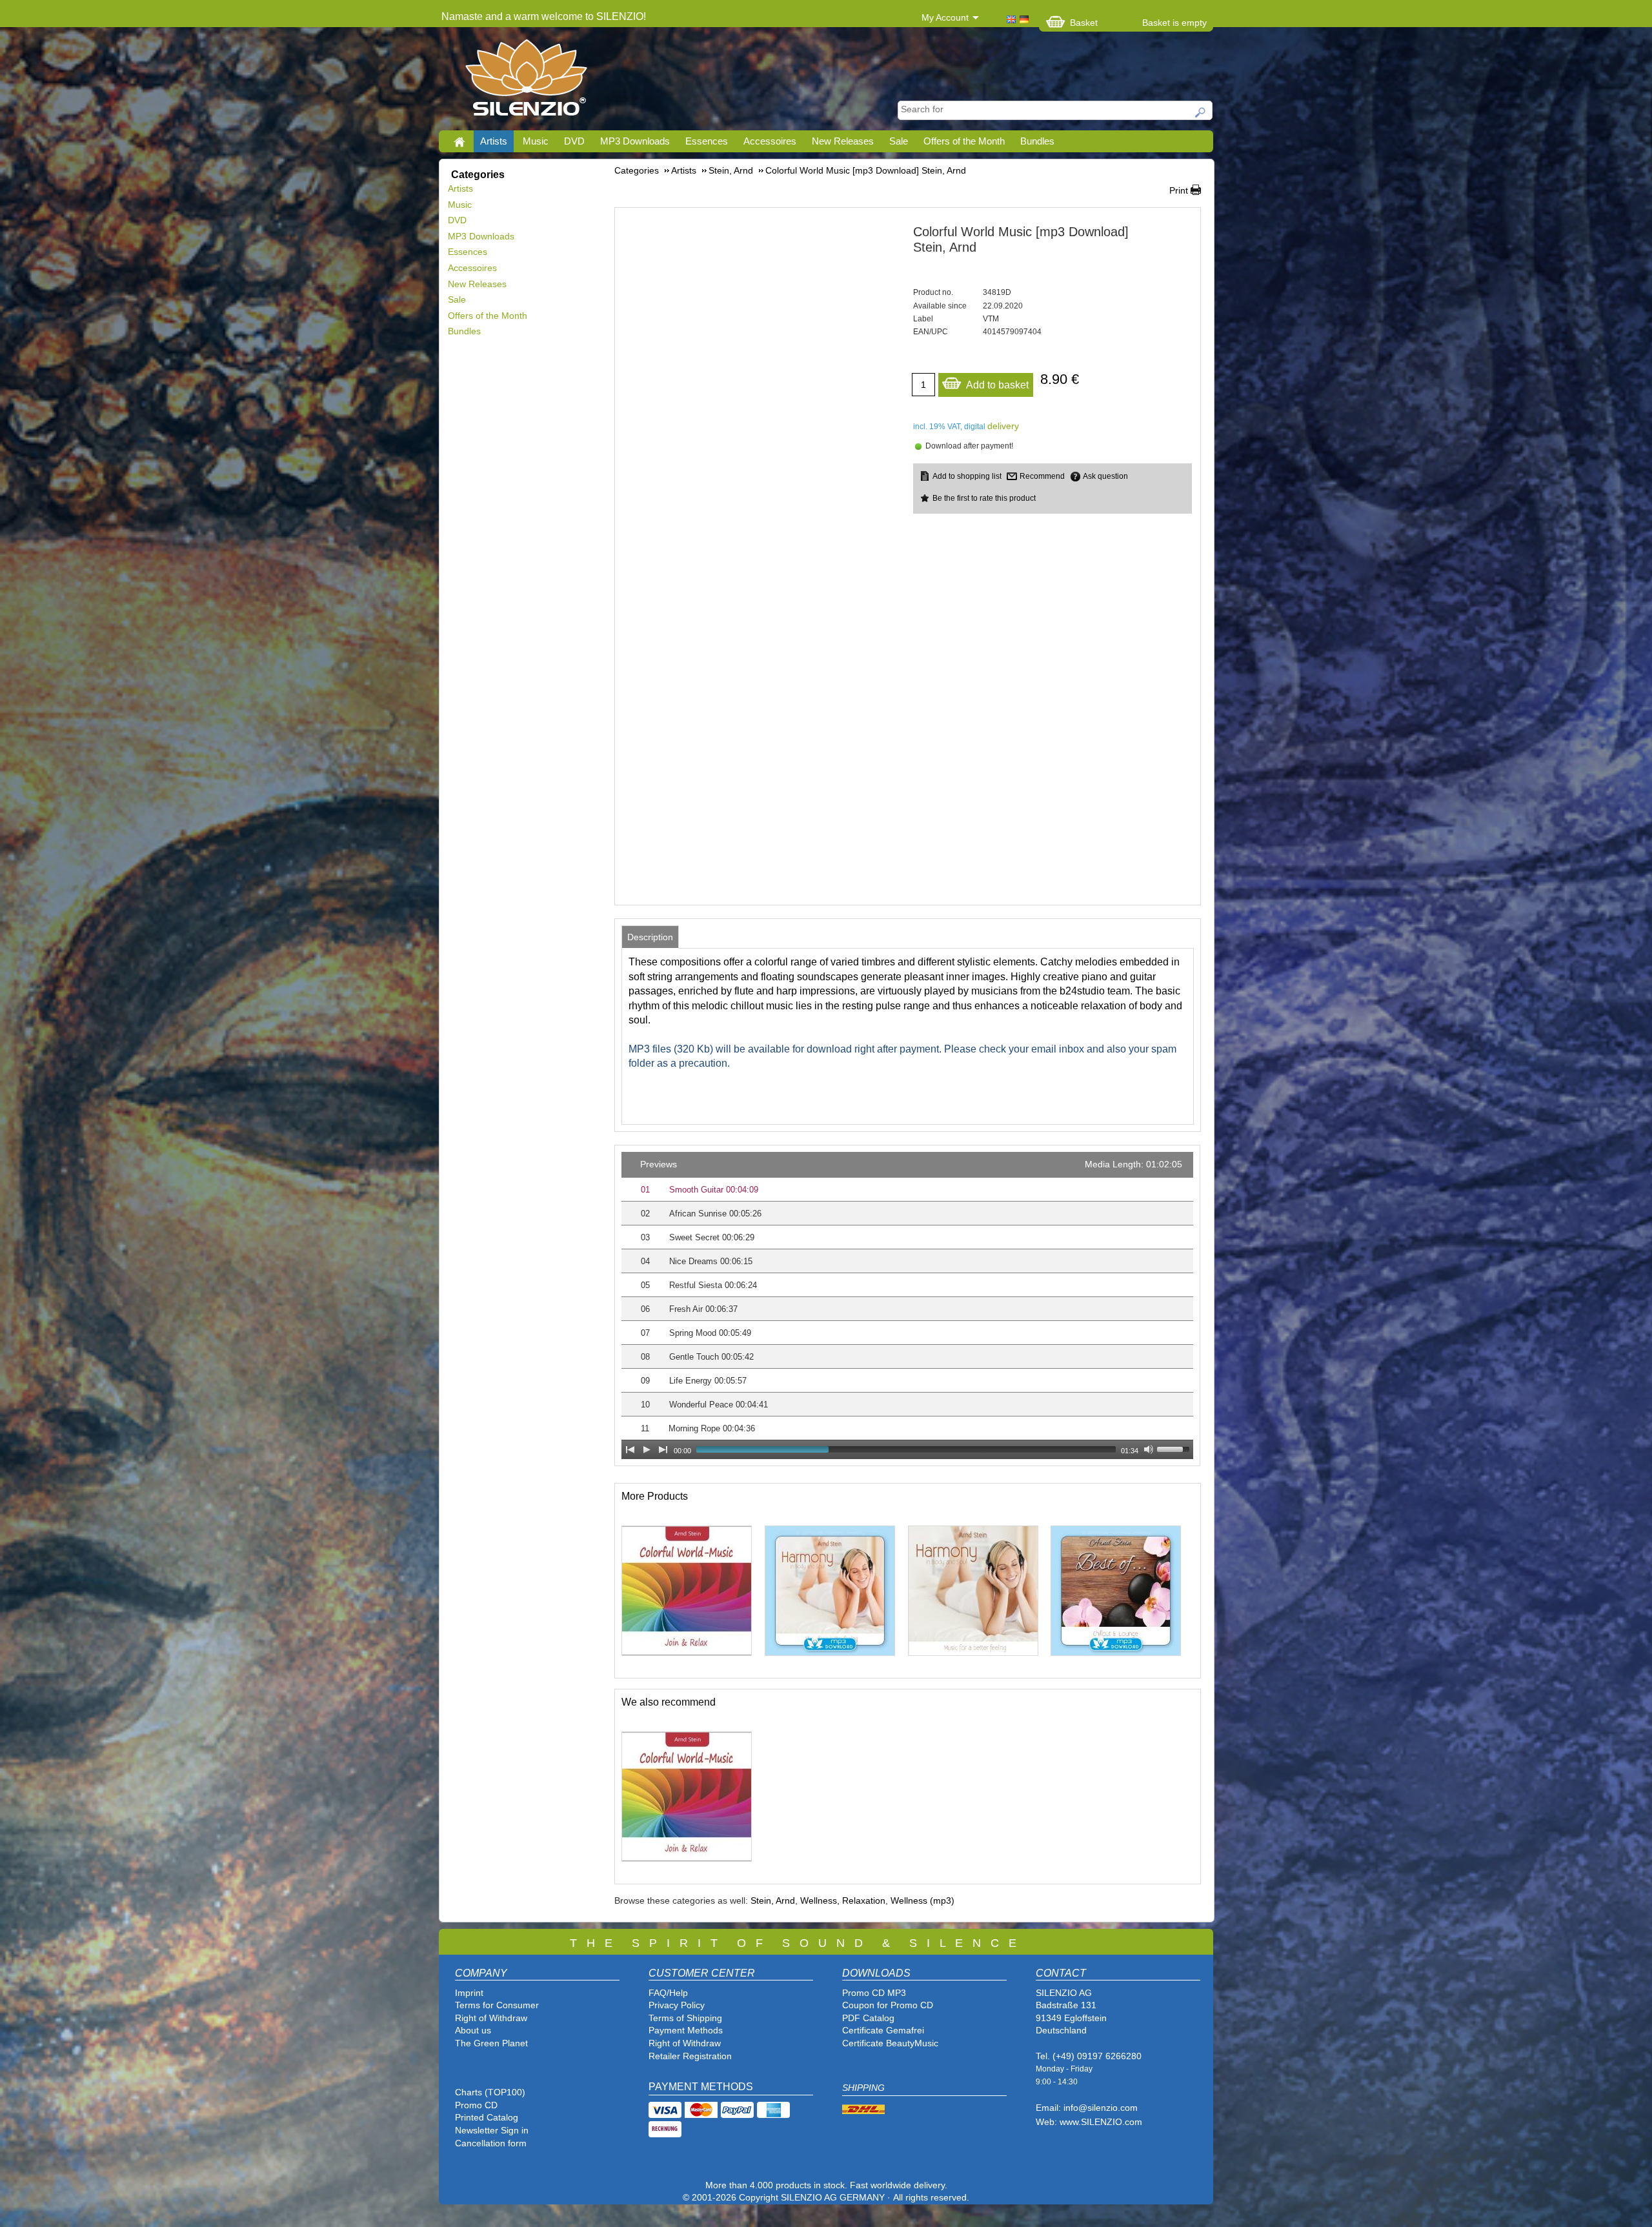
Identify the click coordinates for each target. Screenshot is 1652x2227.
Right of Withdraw (491, 2018)
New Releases (843, 141)
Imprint (469, 1993)
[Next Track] (663, 1449)
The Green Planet (491, 2043)
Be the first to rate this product (984, 498)
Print (1179, 190)
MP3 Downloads (635, 141)
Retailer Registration (690, 2056)
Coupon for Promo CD (888, 2005)
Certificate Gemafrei (883, 2030)
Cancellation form (492, 2143)
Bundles (1037, 141)
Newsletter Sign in (492, 2130)
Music (536, 141)
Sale (899, 141)
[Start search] (1201, 112)
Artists (494, 141)
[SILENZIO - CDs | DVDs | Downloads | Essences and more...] (526, 81)
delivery (1003, 426)
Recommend (1042, 476)
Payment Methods (686, 2030)
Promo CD (476, 2105)
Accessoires (770, 141)
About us (473, 2030)
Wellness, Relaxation (843, 1900)
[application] (907, 1305)
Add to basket (997, 385)
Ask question (1105, 476)
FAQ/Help (668, 1993)
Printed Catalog (487, 2117)
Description (650, 937)
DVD (574, 141)
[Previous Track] (630, 1449)
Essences (707, 141)
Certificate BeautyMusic (890, 2043)
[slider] (1175, 1448)
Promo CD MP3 (874, 1993)
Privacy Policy (677, 2005)
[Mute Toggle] (1149, 1449)
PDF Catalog (868, 2018)
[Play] (647, 1449)
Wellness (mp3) (922, 1900)
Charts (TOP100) (490, 2092)
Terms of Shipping (685, 2018)
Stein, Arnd (773, 1900)
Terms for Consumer (497, 2005)
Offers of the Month (964, 141)
